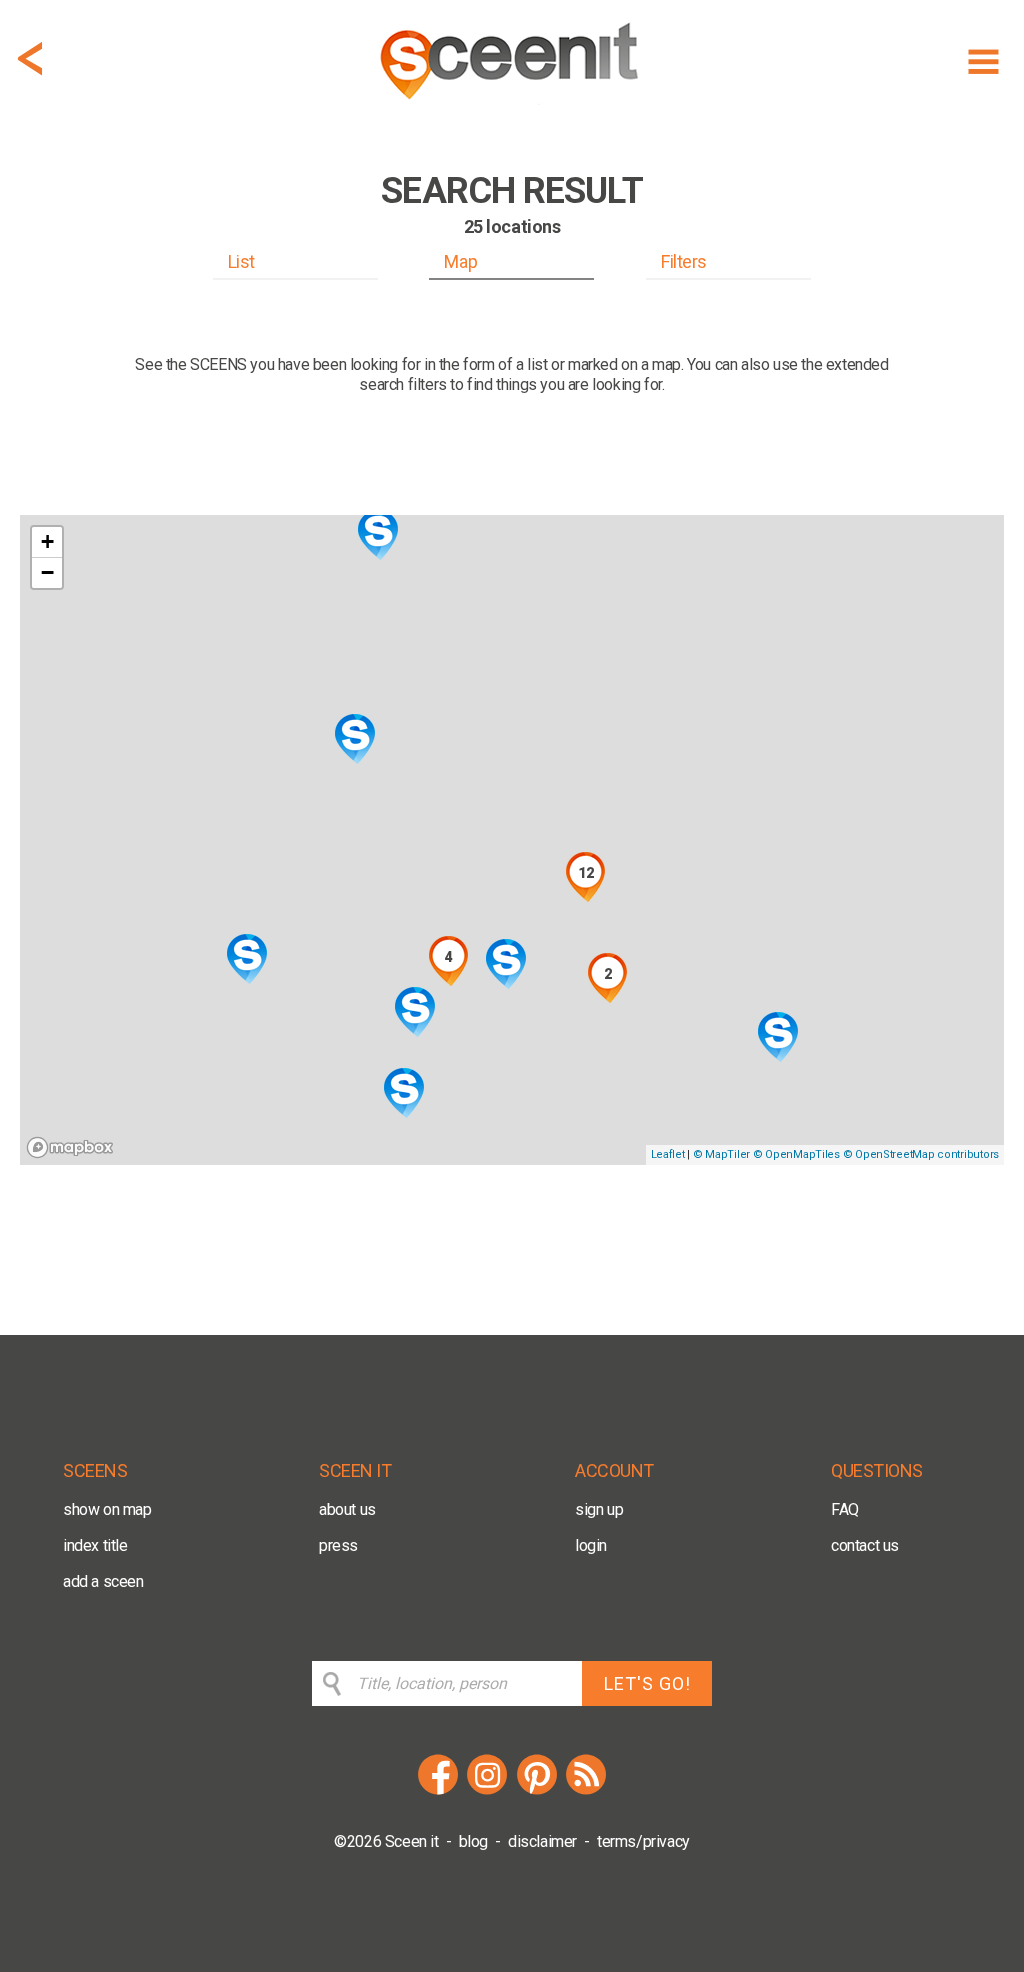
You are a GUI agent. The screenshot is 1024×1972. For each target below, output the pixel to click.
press (338, 1545)
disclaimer (542, 1841)
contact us (865, 1545)
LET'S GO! (647, 1683)
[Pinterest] (537, 1791)
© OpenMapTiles (796, 1154)
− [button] (47, 572)
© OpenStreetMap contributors (921, 1154)
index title (95, 1545)
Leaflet (668, 1154)
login (591, 1545)
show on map (107, 1509)
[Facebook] (438, 1791)
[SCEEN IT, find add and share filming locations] (512, 106)
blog (473, 1841)
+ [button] (47, 541)
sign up (599, 1509)
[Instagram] (487, 1791)
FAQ (845, 1509)
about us (347, 1509)
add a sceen (103, 1581)
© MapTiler (721, 1154)
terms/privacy (643, 1841)
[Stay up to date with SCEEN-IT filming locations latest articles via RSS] (586, 1791)
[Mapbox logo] (70, 1147)
